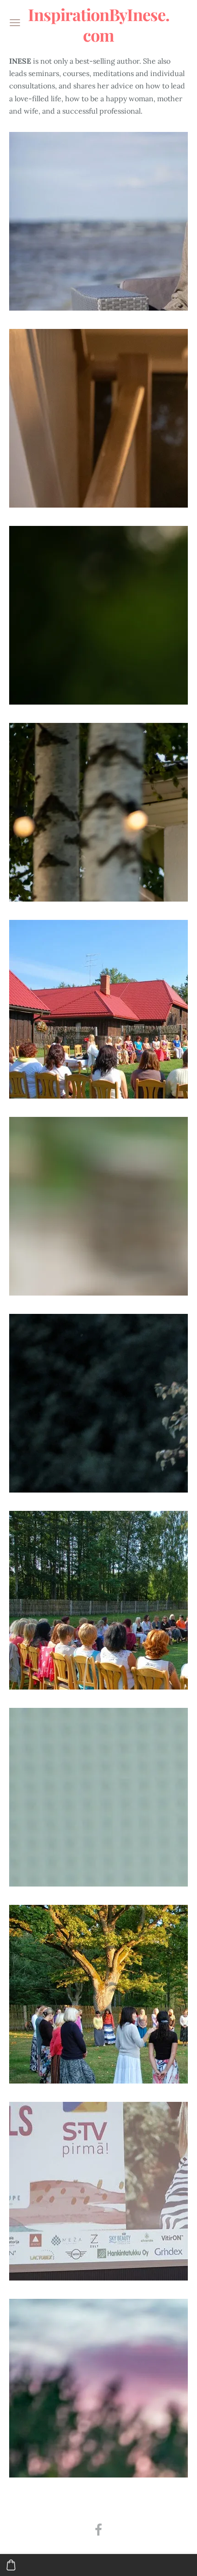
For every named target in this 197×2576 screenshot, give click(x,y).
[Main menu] (15, 23)
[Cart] (11, 2565)
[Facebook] (98, 2530)
